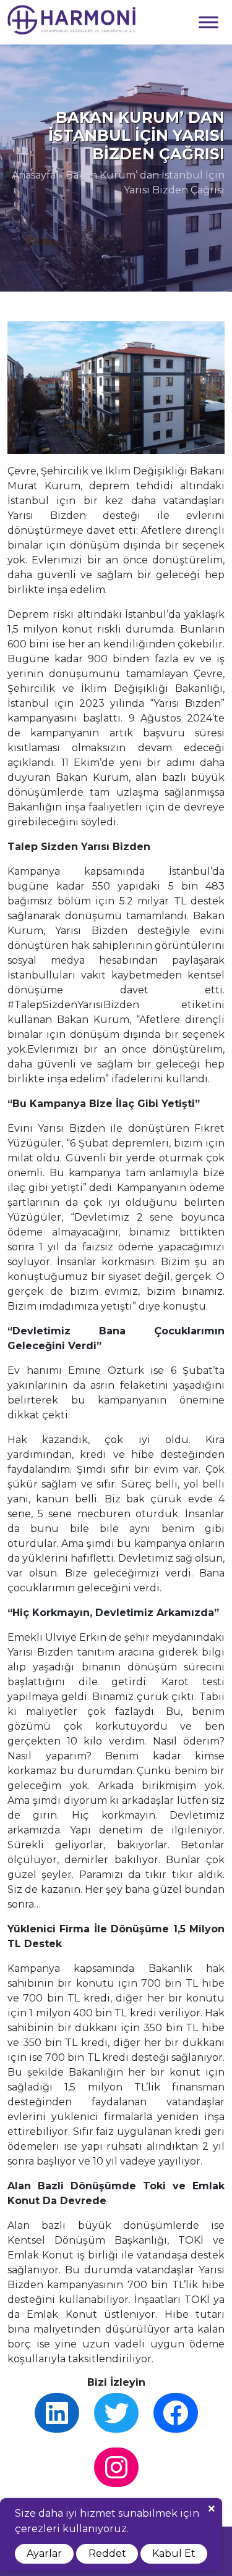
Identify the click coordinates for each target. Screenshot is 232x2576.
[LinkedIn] (57, 2413)
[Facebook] (176, 2413)
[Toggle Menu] (208, 22)
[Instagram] (116, 2467)
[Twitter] (116, 2413)
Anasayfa (34, 175)
